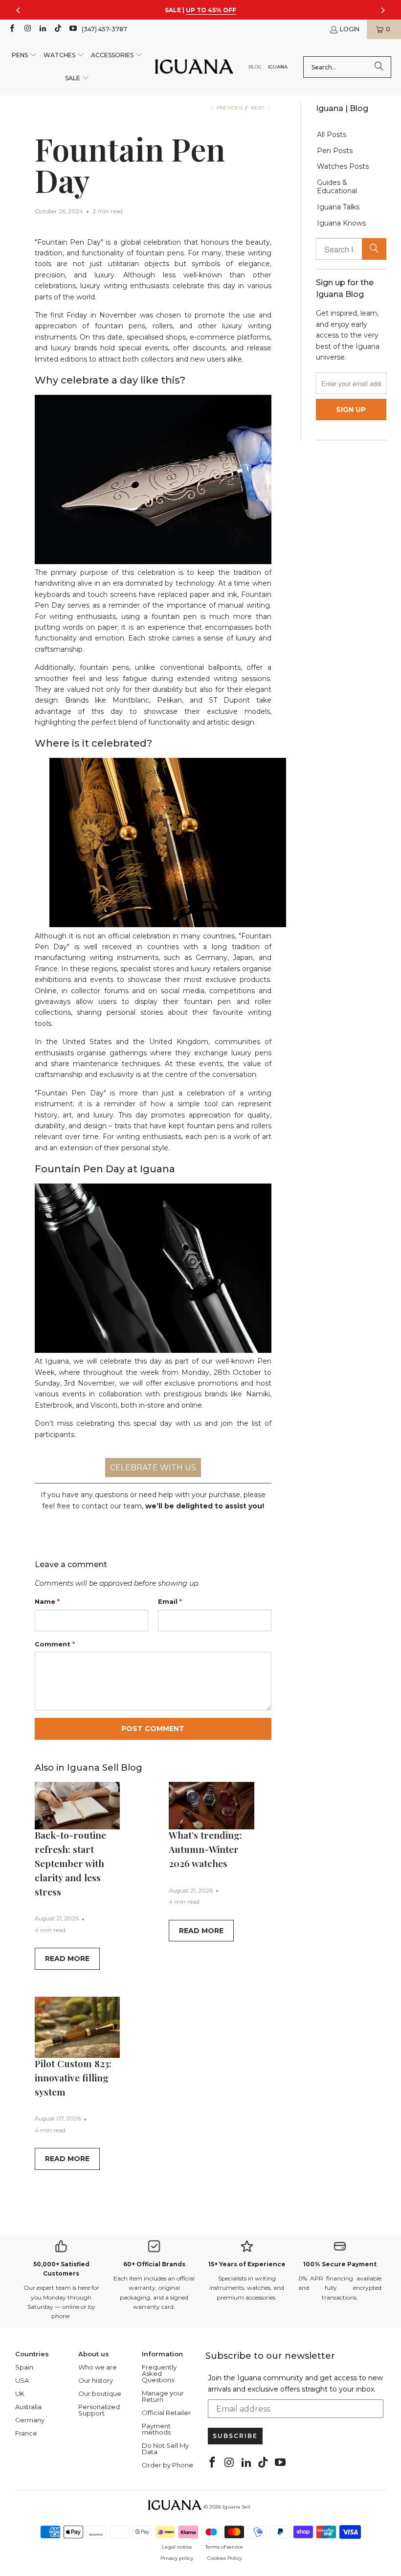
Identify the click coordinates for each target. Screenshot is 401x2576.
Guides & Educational (337, 187)
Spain (24, 2367)
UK (20, 2394)
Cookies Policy (224, 2558)
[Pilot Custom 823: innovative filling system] (78, 2027)
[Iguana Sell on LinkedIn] (42, 29)
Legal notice (177, 2547)
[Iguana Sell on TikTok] (57, 29)
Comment (55, 1644)
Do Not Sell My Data (165, 2449)
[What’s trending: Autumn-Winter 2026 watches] (212, 1806)
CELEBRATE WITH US (153, 1468)
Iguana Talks (338, 207)
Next (258, 108)
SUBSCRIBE (235, 2436)
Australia (28, 2407)
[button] (24, 56)
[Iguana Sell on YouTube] (73, 29)
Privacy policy (177, 2558)
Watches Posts (343, 167)
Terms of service (224, 2547)
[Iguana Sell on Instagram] (27, 29)
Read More (67, 1959)
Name (47, 1601)
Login (350, 29)
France (26, 2433)
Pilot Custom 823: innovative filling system (73, 2077)
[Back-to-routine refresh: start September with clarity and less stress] (78, 1806)
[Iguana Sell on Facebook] (11, 29)
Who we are (98, 2367)
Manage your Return (163, 2396)
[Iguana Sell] (194, 67)
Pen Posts (335, 151)
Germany (30, 2420)
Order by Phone (167, 2465)
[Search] (379, 67)
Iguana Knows (341, 223)
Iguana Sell (236, 2507)
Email (170, 1601)
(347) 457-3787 (104, 29)
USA (22, 2380)
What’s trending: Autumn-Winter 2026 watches (205, 1849)
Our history (96, 2380)
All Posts (332, 135)
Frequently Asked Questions (159, 2373)
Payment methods (156, 2429)
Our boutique (100, 2394)
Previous (229, 108)
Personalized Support (99, 2410)
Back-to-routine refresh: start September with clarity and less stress (70, 1863)
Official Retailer (166, 2413)
